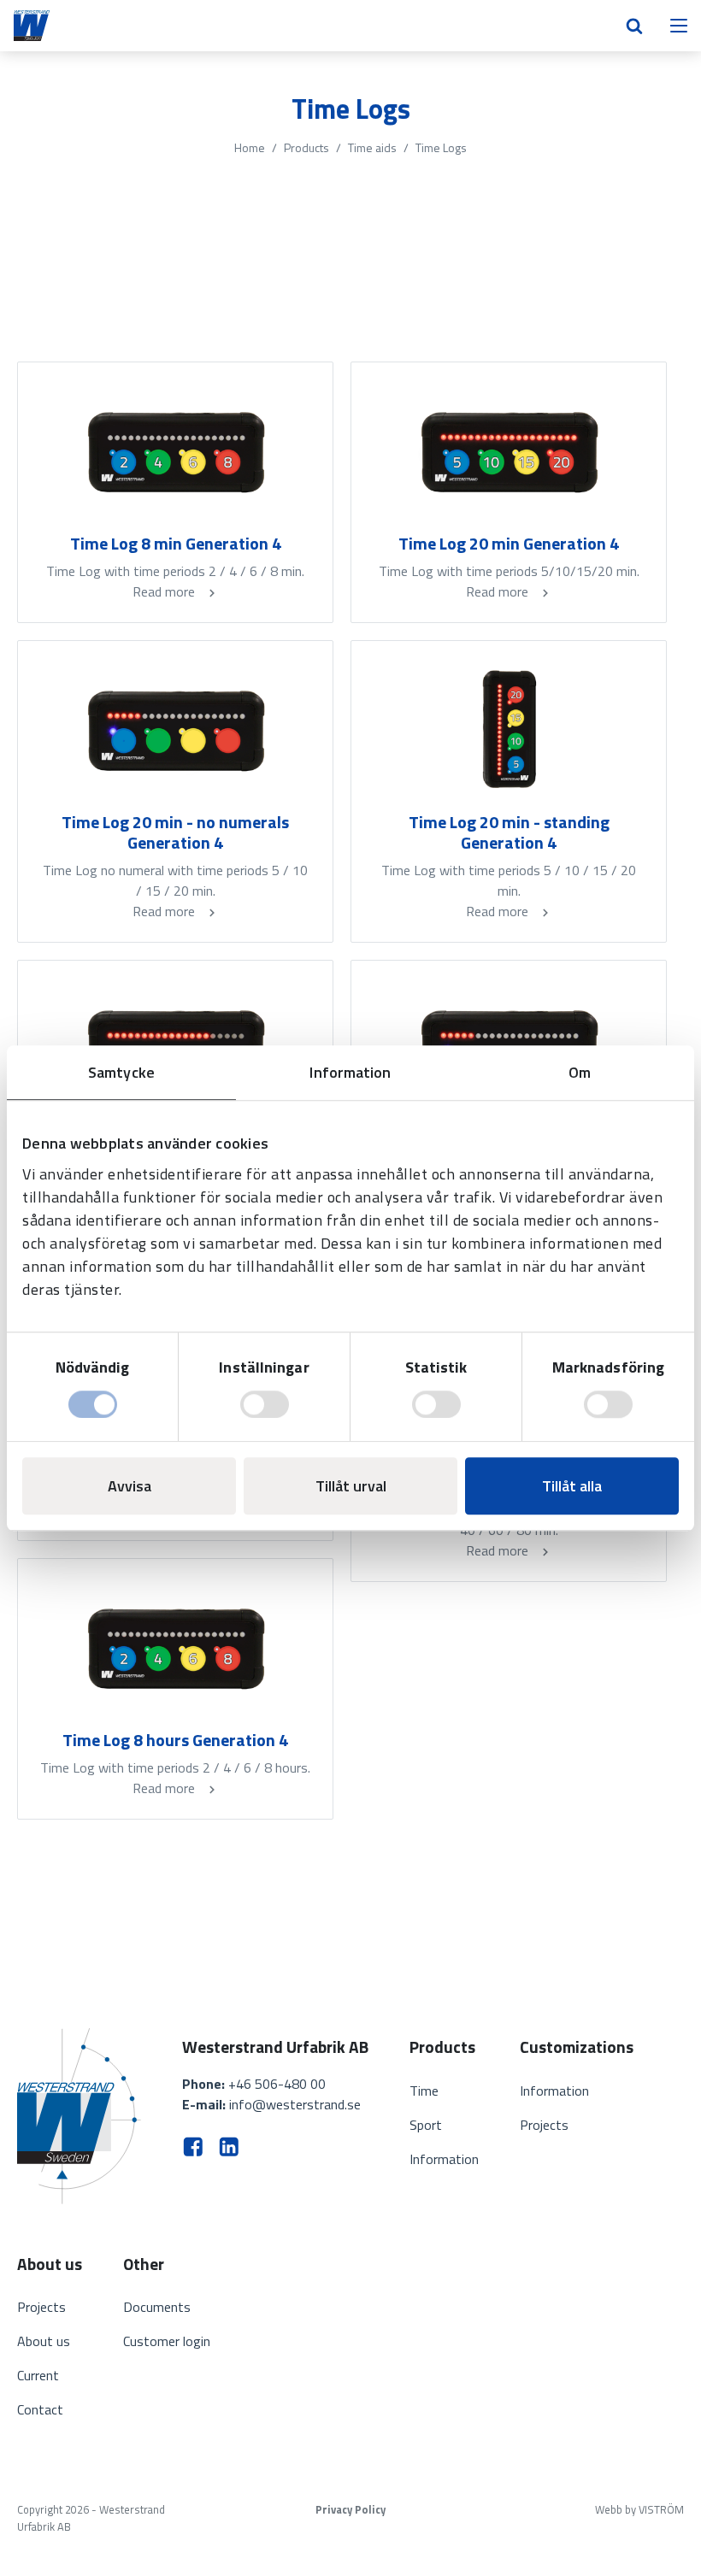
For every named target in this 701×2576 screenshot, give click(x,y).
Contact (40, 2409)
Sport (426, 2125)
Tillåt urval (351, 1486)
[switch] (265, 1404)
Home (250, 147)
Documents (157, 2307)
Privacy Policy (350, 2510)
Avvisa (130, 1486)
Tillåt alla (572, 1486)
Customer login (167, 2341)
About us (44, 2341)
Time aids (372, 147)
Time (424, 2091)
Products (306, 147)
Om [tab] (580, 1072)
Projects (544, 2125)
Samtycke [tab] (121, 1072)
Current (38, 2375)
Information (444, 2159)
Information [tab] (350, 1072)
